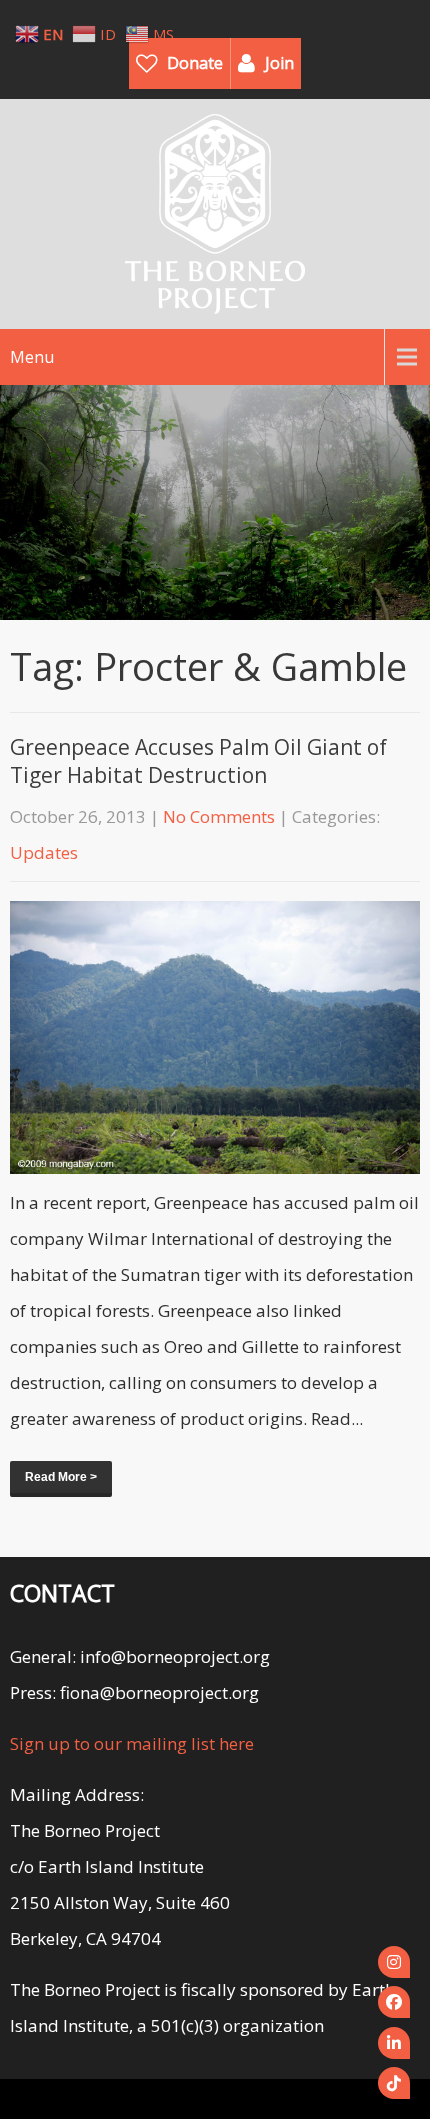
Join (279, 63)
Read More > (61, 1477)
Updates (44, 852)
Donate (195, 63)
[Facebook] (394, 2002)
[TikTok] (394, 2083)
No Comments (219, 816)
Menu (32, 357)
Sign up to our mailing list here (132, 1743)
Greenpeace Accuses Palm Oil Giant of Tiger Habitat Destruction (198, 761)
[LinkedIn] (394, 2043)
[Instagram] (394, 1962)
